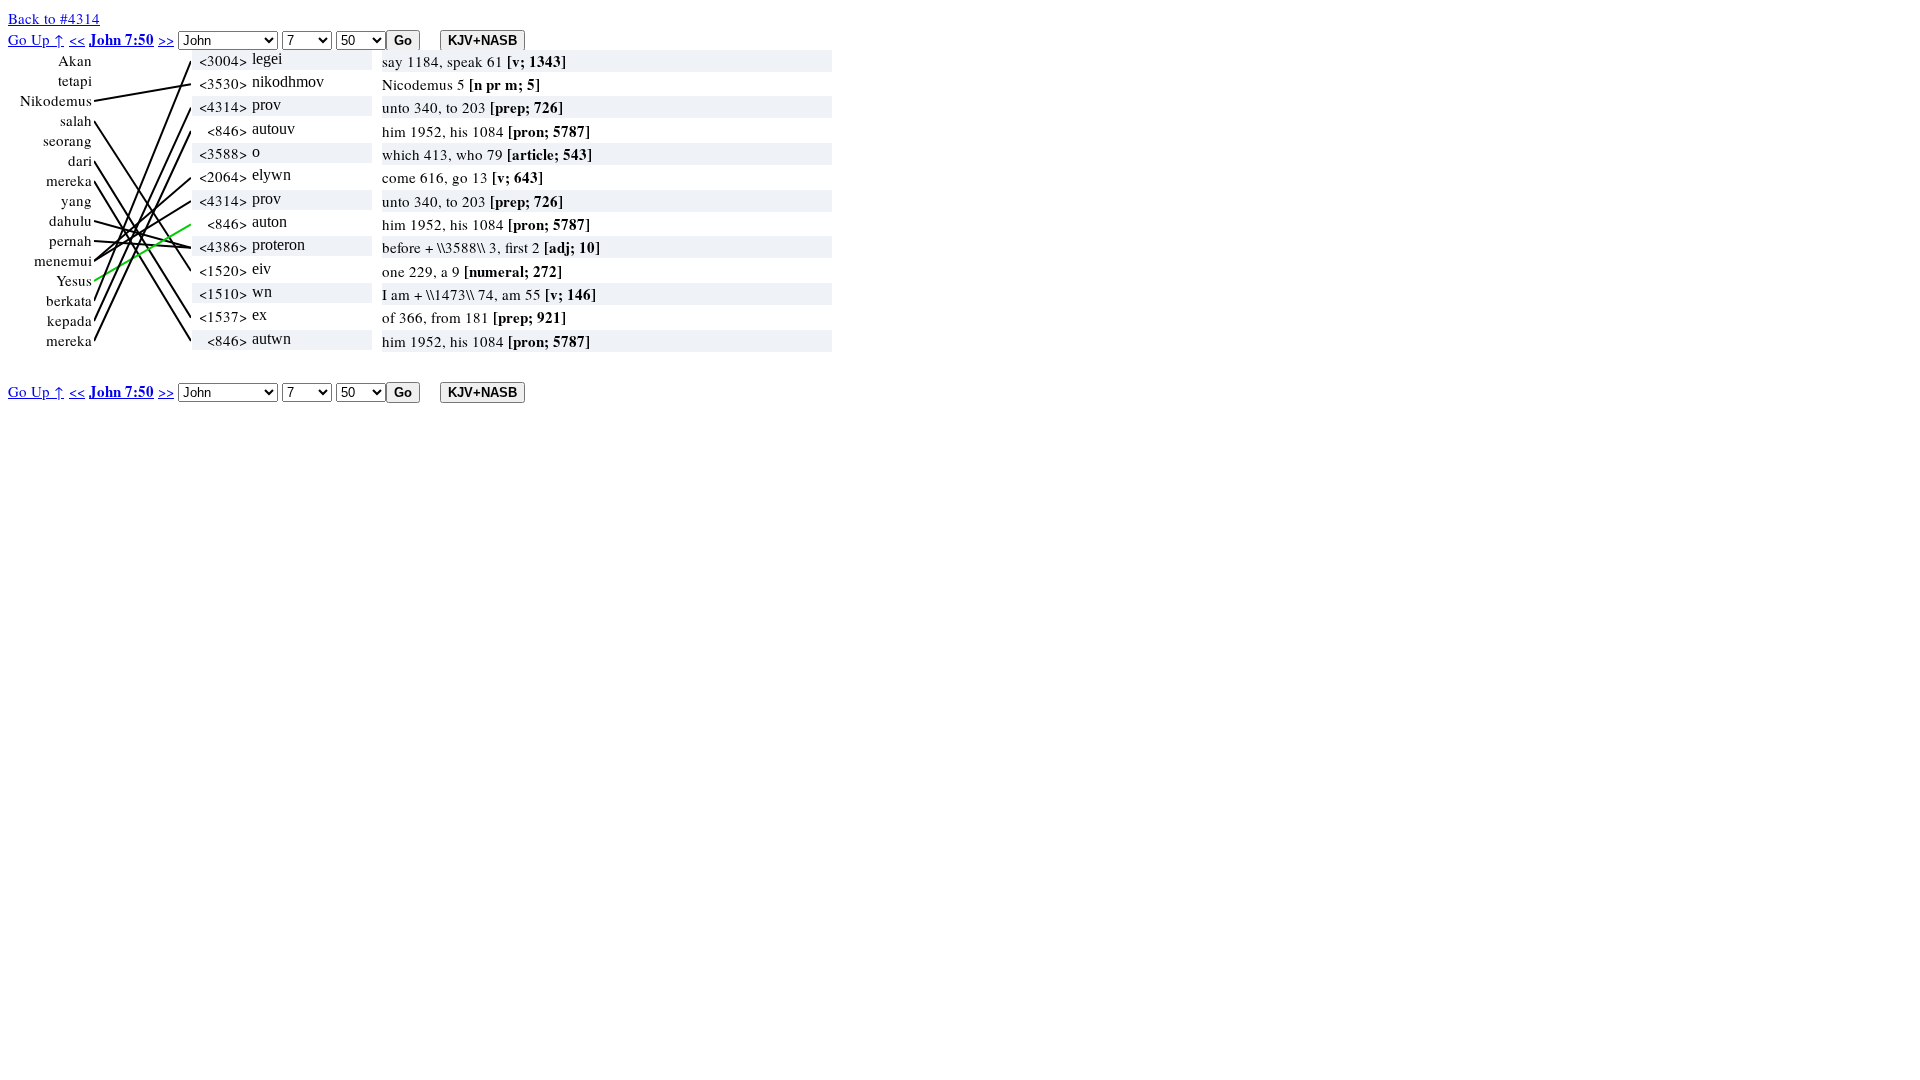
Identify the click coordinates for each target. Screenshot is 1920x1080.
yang (76, 200)
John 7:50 (121, 39)
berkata (69, 300)
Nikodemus (56, 100)
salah (76, 120)
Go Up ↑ (36, 39)
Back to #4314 (54, 18)
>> (166, 39)
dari (80, 160)
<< (77, 39)
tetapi (75, 80)
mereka (69, 180)
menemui (63, 260)
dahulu (70, 220)
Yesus (74, 280)
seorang (67, 140)
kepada (69, 320)
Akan (75, 60)
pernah (70, 240)
